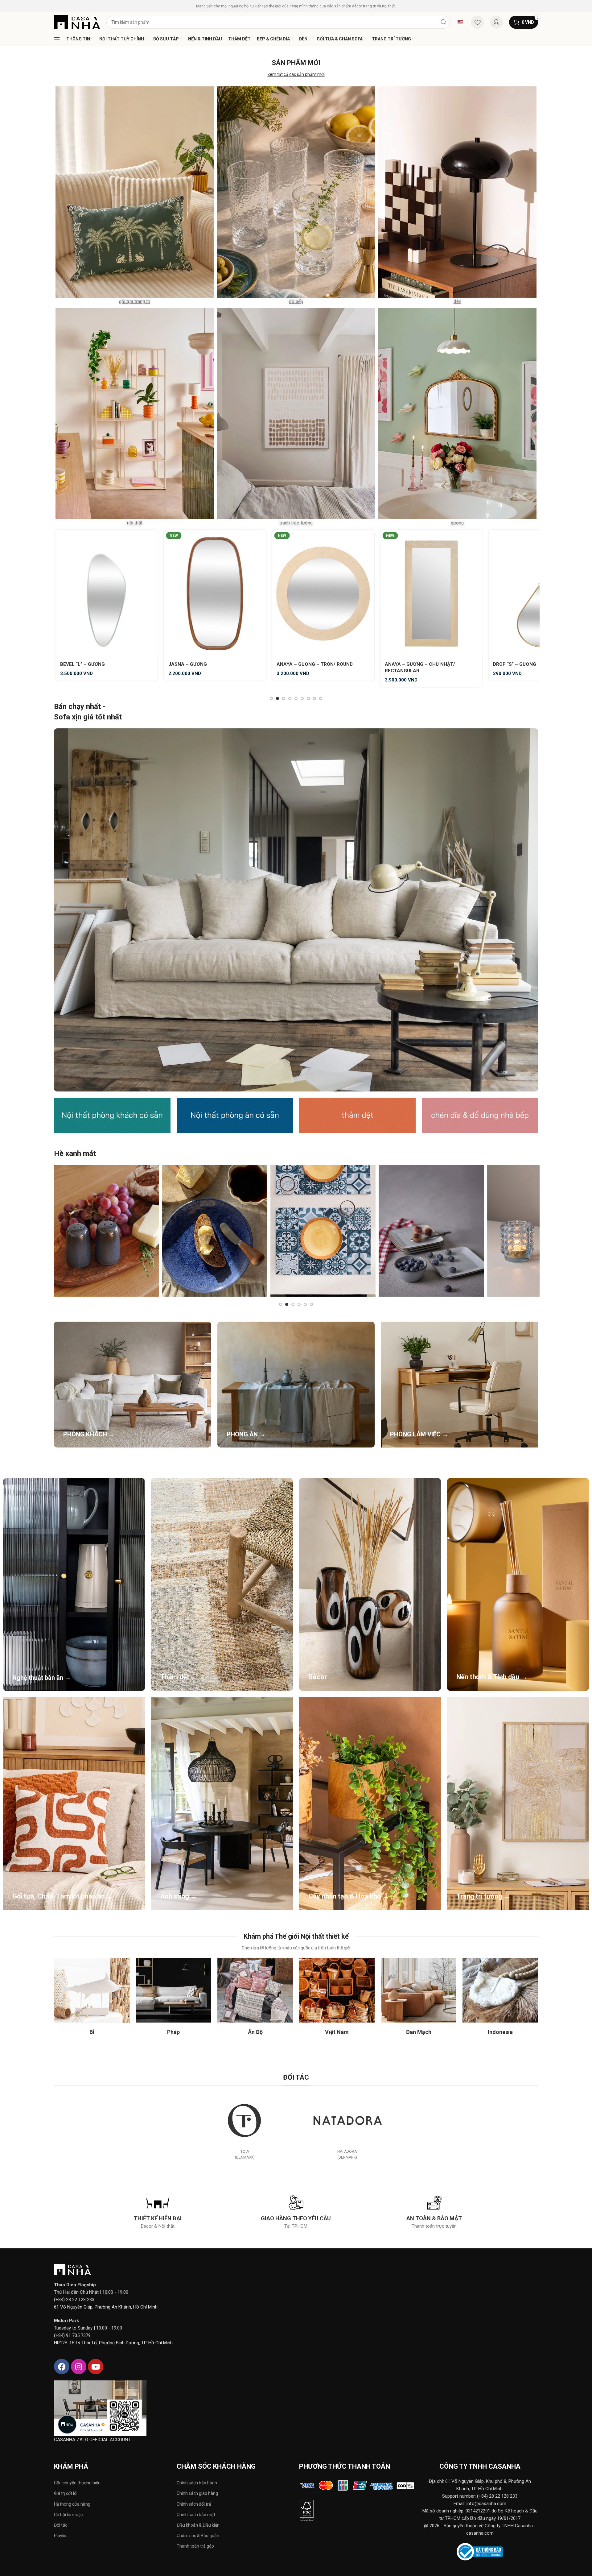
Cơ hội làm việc (68, 2515)
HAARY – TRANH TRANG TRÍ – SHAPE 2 (321, 664)
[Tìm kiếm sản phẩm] (443, 22)
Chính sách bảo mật (196, 2515)
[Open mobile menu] (57, 39)
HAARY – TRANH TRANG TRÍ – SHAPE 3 (430, 664)
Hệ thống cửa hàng (72, 2504)
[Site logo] (77, 22)
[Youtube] (96, 2367)
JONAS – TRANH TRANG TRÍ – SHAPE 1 (538, 664)
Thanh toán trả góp (195, 2546)
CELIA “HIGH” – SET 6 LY (88, 664)
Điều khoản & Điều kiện (198, 2525)
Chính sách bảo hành (197, 2483)
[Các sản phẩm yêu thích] (477, 22)
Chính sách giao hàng (197, 2493)
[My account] (496, 22)
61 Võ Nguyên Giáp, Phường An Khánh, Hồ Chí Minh (106, 2307)
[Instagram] (79, 2367)
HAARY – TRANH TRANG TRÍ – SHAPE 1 (213, 664)
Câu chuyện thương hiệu (77, 2483)
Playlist (61, 2536)
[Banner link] (296, 910)
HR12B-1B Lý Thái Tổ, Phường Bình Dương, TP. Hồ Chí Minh (113, 2343)
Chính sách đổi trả (194, 2504)
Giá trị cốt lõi (66, 2493)
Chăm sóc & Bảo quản (198, 2536)
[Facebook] (62, 2367)
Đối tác (61, 2525)
